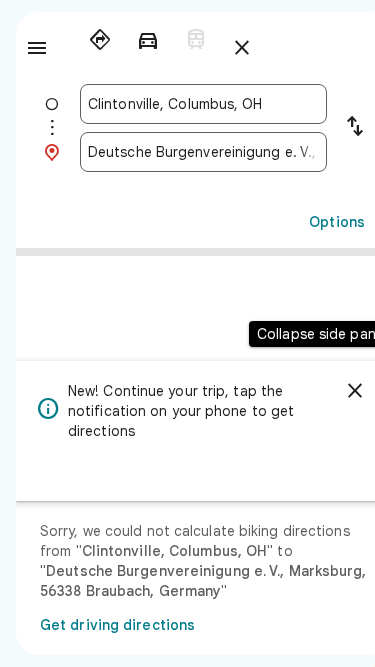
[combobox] (203, 104)
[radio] (100, 40)
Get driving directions (117, 625)
